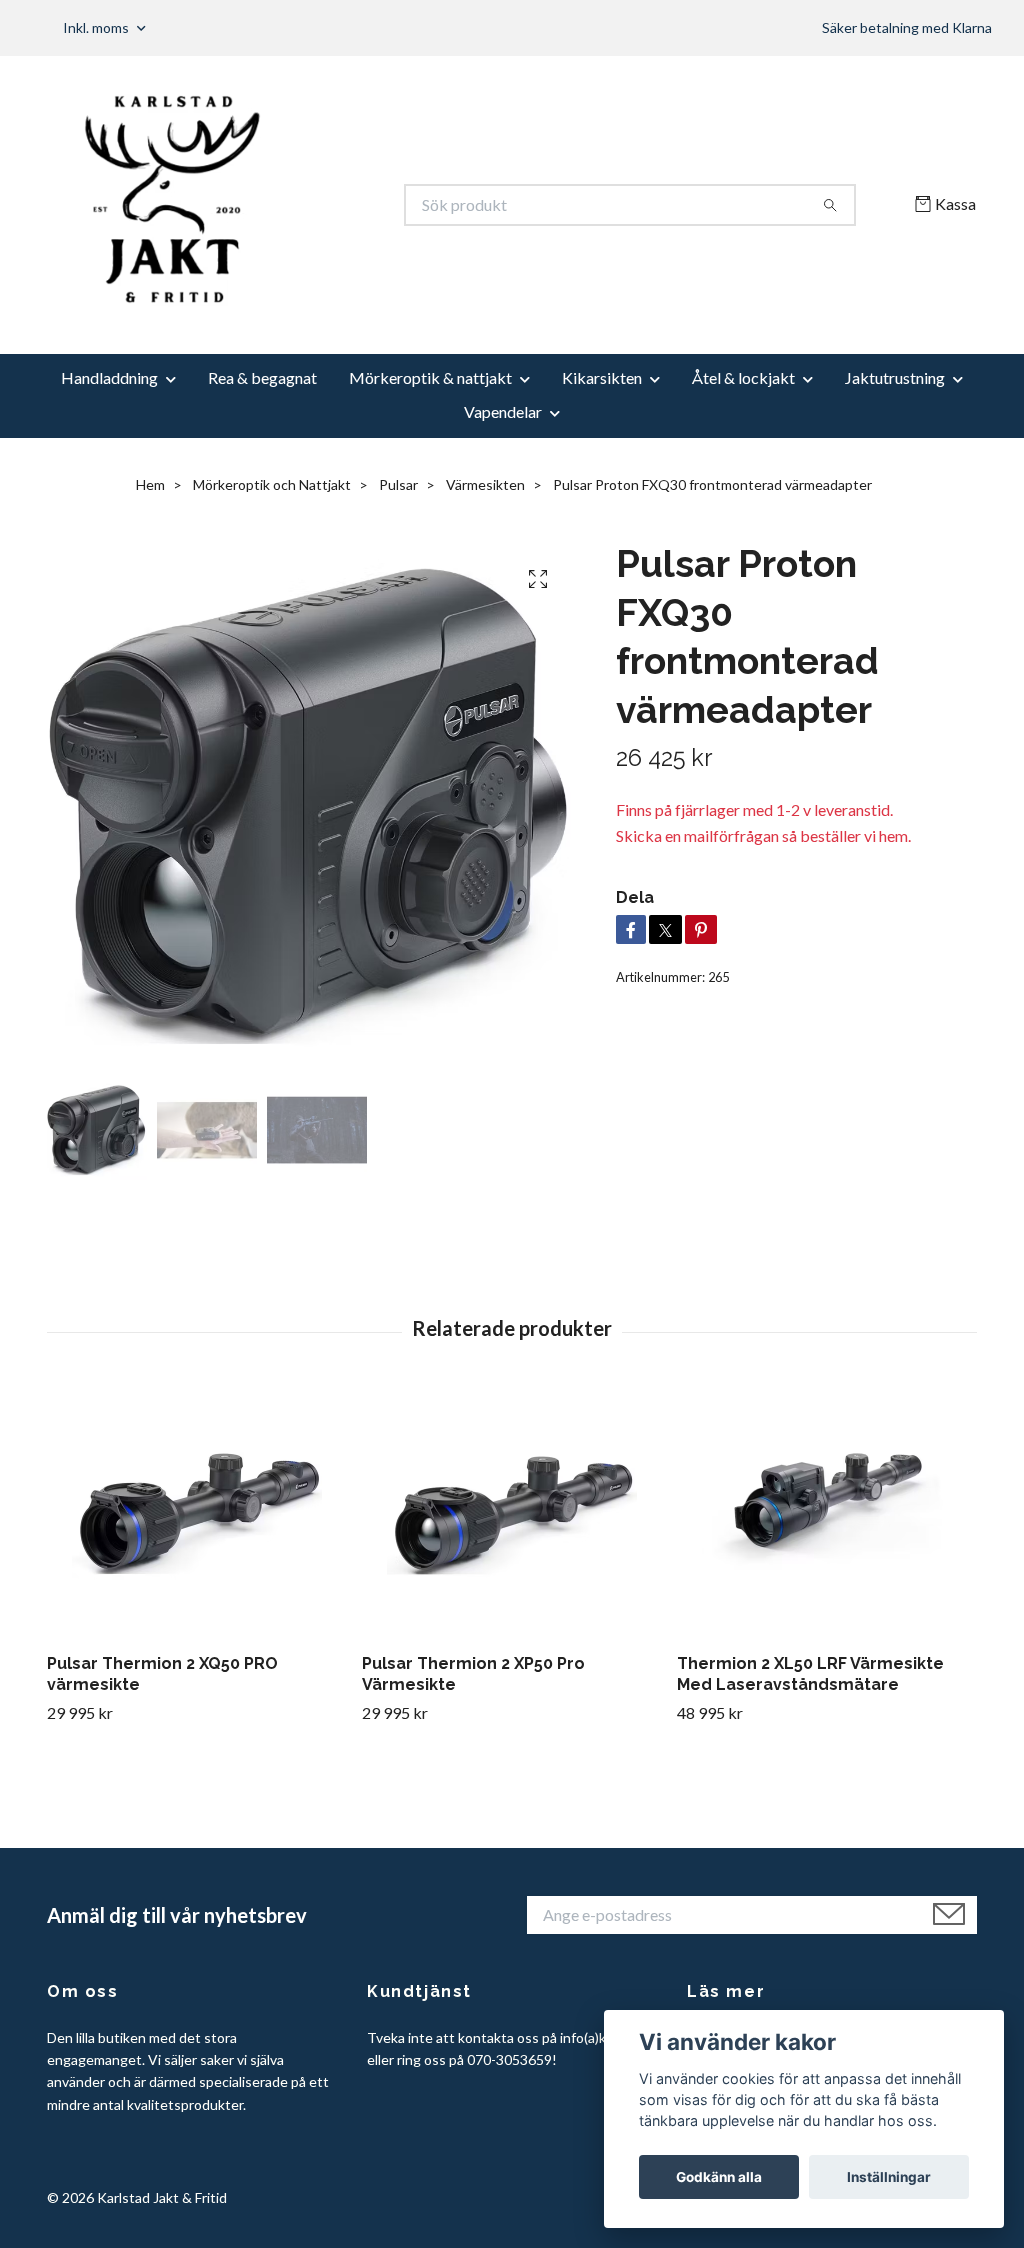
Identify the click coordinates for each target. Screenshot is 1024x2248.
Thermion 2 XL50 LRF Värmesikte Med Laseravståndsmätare (810, 1674)
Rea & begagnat (262, 377)
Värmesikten (485, 484)
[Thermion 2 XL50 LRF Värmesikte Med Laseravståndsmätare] (827, 1513)
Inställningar (889, 2177)
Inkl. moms (97, 27)
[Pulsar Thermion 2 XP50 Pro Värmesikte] (512, 1513)
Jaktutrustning (895, 377)
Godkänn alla (719, 2177)
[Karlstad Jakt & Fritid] (280, 205)
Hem (150, 484)
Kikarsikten (602, 377)
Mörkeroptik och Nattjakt (272, 484)
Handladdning (109, 377)
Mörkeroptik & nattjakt (430, 377)
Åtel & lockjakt (743, 377)
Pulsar (398, 484)
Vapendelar (503, 411)
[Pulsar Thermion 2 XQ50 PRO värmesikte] (197, 1513)
